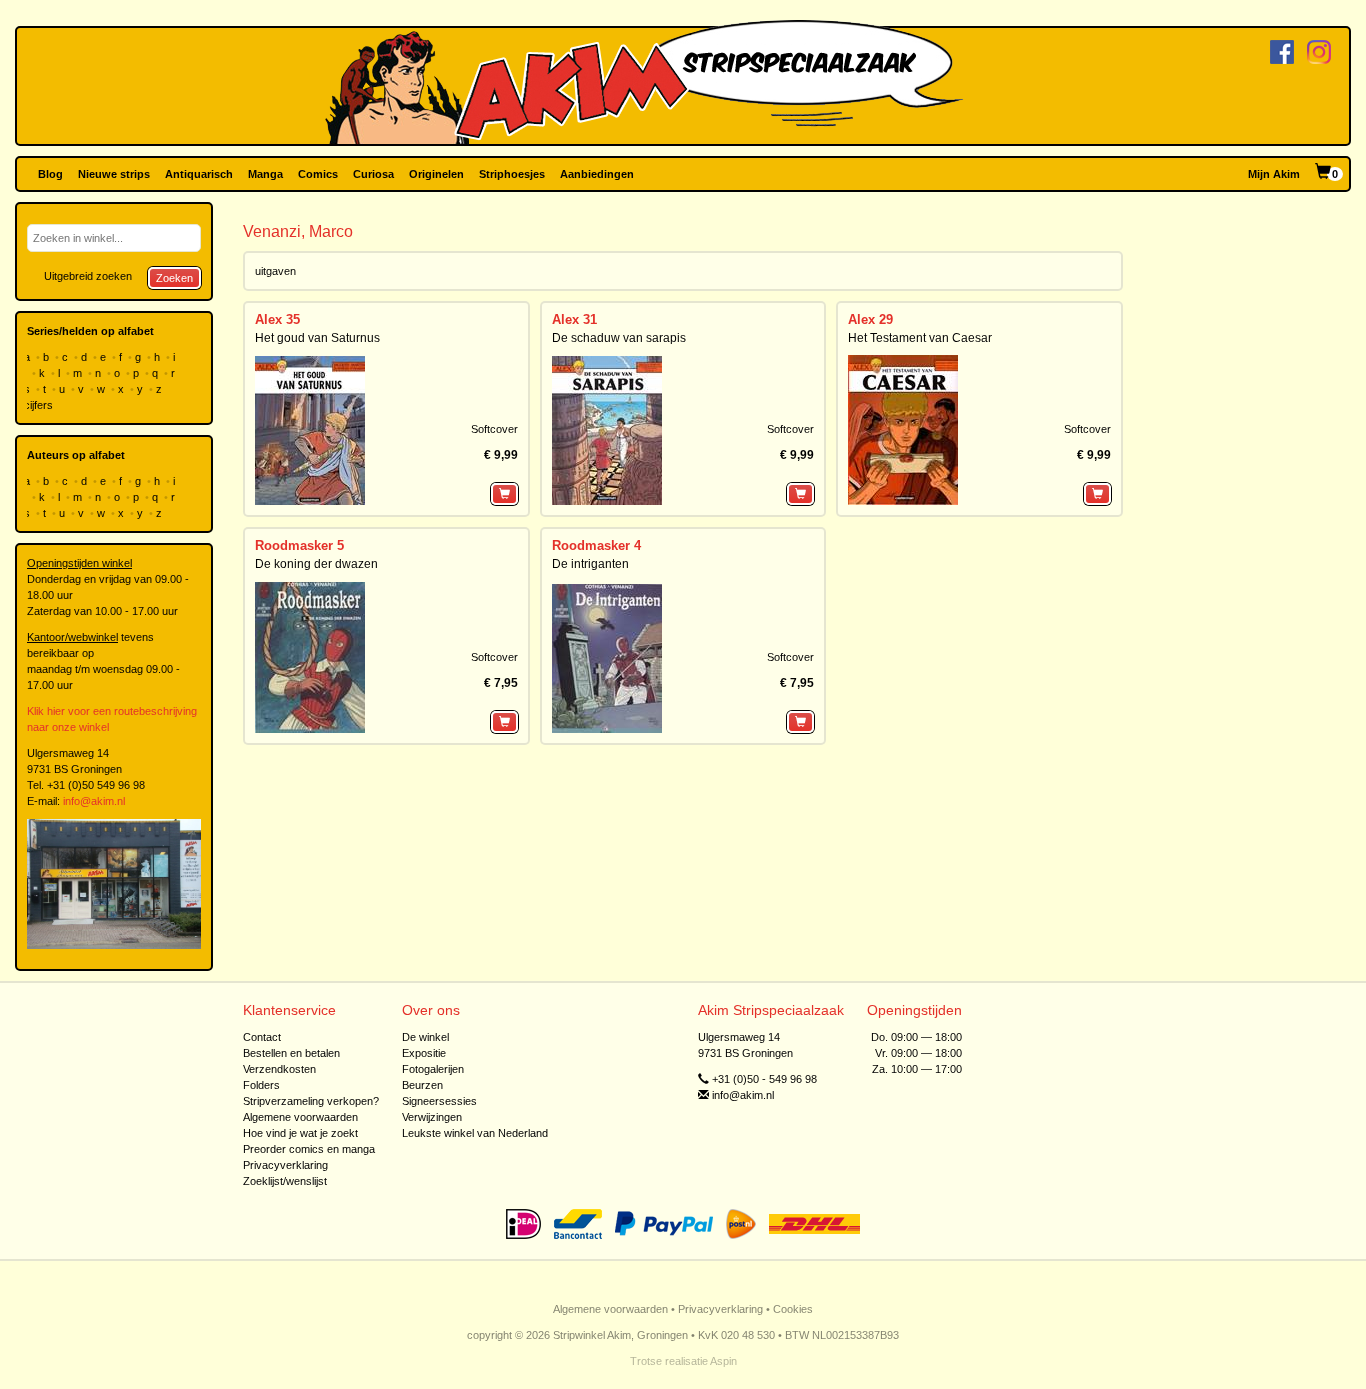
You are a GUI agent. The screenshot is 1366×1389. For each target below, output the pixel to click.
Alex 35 (277, 319)
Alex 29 (870, 319)
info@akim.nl (94, 801)
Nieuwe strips (114, 174)
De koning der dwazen (316, 564)
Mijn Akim (1274, 174)
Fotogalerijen (433, 1069)
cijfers (40, 405)
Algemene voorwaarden (300, 1117)
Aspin (723, 1361)
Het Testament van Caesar (920, 338)
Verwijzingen (432, 1117)
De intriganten (590, 564)
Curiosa (373, 174)
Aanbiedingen (597, 174)
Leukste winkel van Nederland (475, 1133)
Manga (265, 174)
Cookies (793, 1309)
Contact (262, 1037)
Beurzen (422, 1085)
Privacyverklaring (285, 1165)
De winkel (425, 1037)
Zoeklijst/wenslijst (285, 1181)
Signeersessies (439, 1101)
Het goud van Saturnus (317, 338)
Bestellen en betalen (291, 1053)
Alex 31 (574, 319)
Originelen (436, 174)
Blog (50, 174)
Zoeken (174, 278)
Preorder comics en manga (309, 1149)
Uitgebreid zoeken (88, 276)
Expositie (424, 1053)
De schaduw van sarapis (619, 338)
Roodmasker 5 (299, 545)
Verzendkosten (279, 1069)
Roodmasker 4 (596, 545)
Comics (318, 174)
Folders (261, 1085)
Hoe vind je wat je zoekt (300, 1133)
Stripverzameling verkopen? (311, 1101)
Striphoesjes (512, 174)
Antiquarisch (199, 174)
